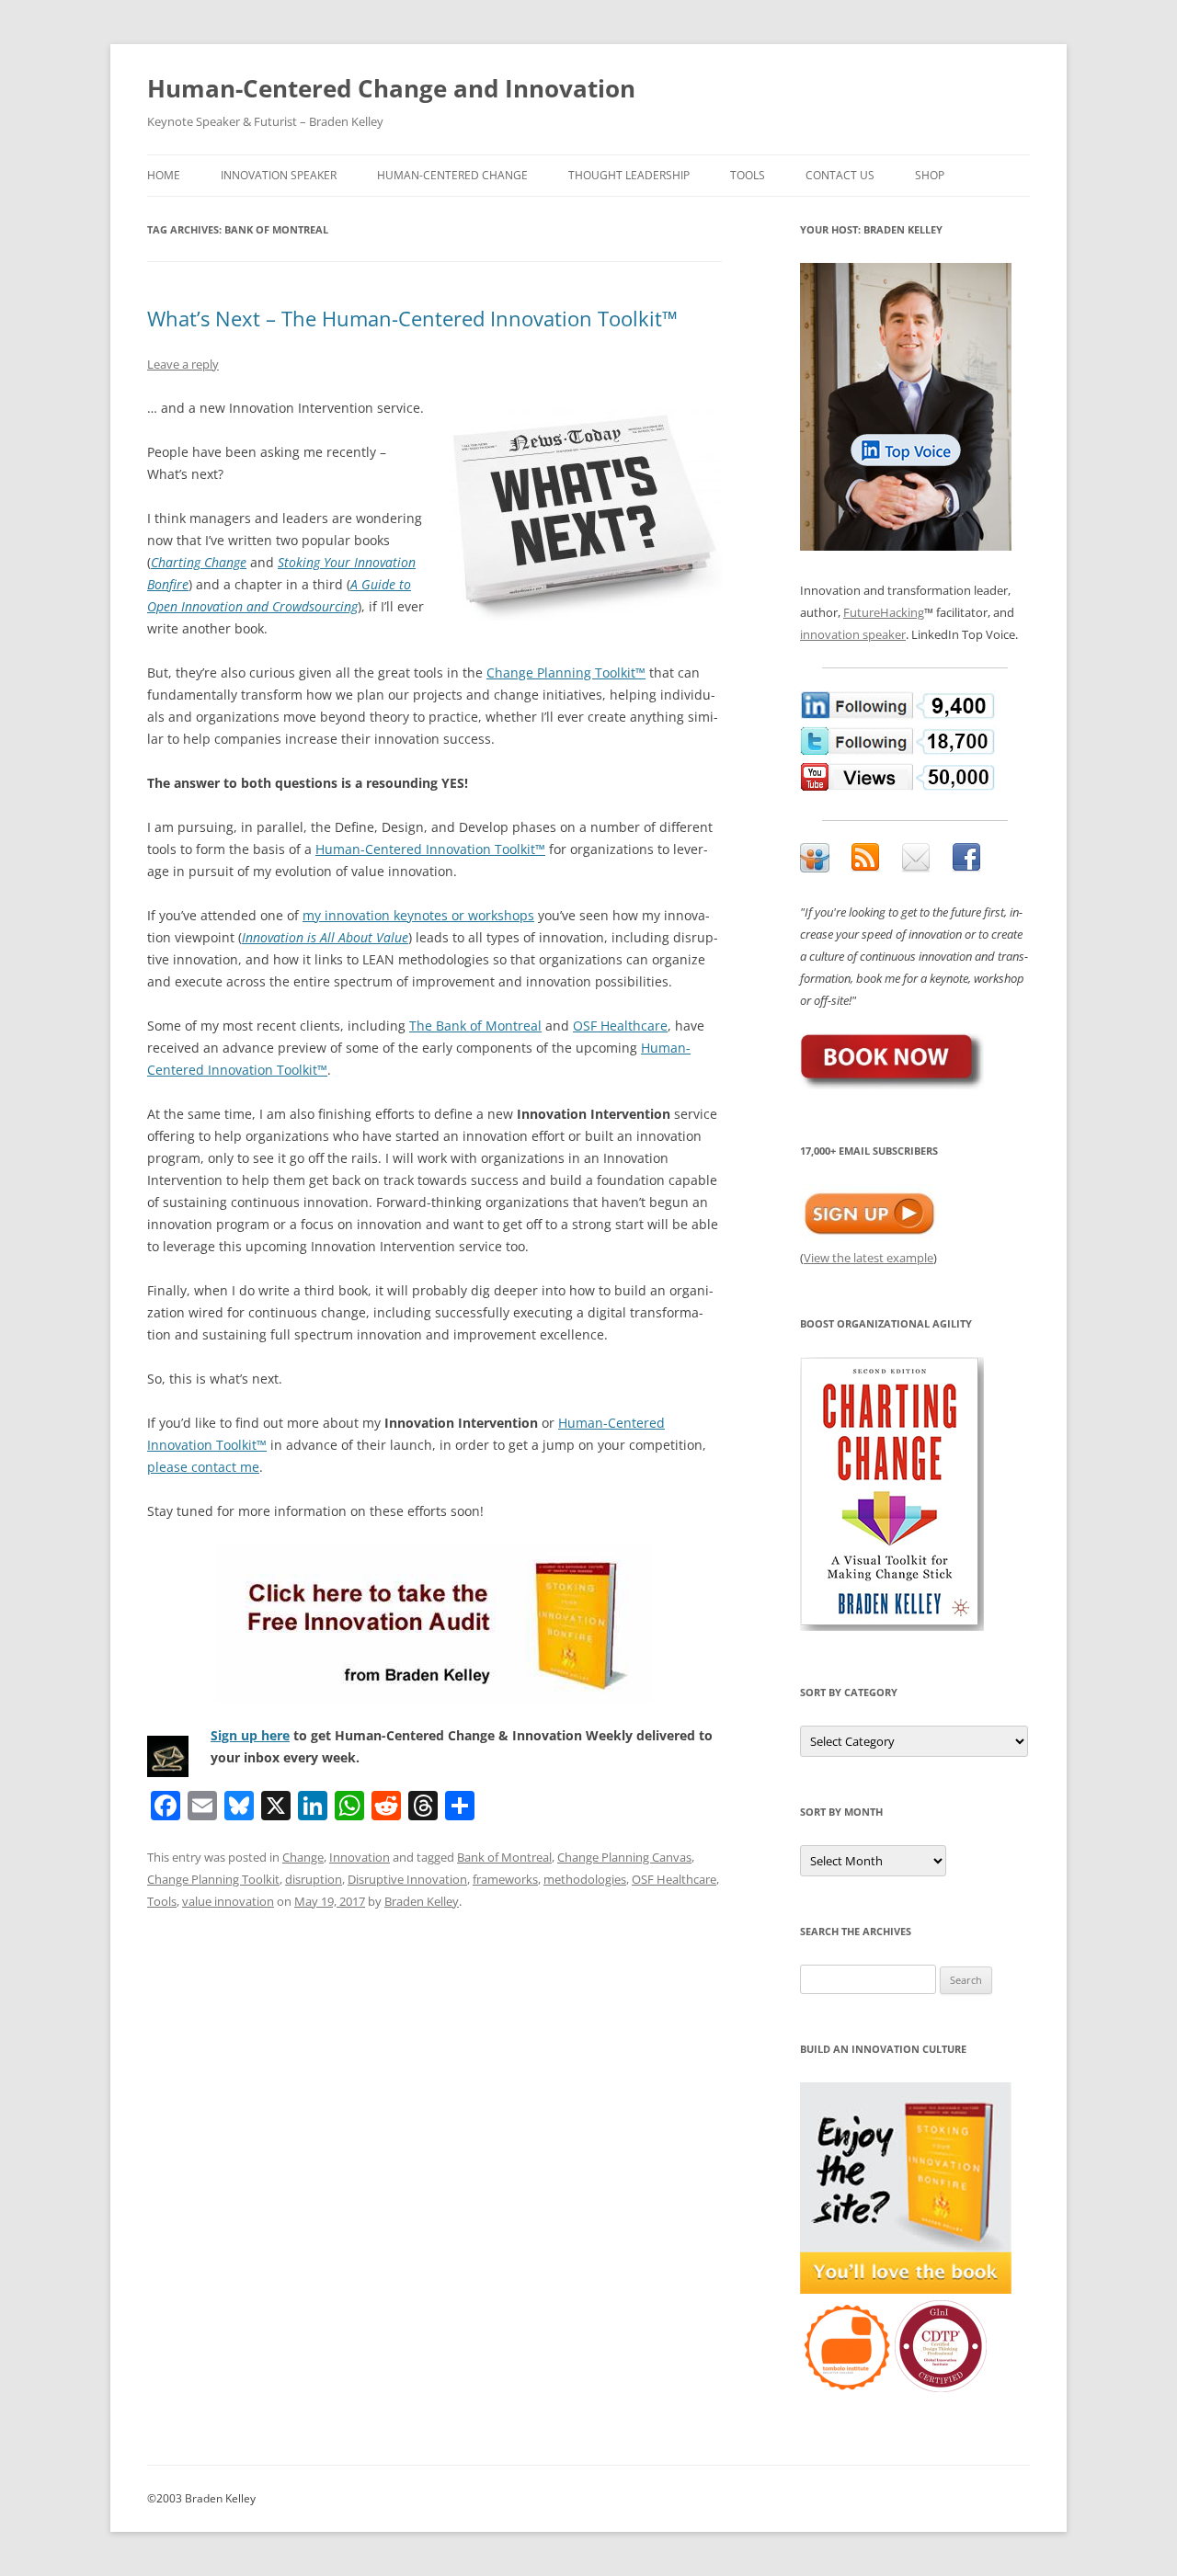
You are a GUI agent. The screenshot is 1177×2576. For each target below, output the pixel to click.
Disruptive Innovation (407, 1879)
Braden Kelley (422, 1901)
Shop (930, 175)
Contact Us (840, 175)
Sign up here (250, 1735)
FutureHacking (884, 612)
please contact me (203, 1467)
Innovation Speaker (279, 175)
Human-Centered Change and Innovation (391, 88)
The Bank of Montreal (475, 1026)
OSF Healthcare (620, 1026)
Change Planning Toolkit (213, 1879)
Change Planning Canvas (624, 1857)
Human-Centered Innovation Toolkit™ (430, 849)
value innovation (228, 1901)
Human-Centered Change (452, 175)
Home (164, 175)
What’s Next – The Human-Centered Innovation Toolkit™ (412, 318)
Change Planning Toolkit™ (566, 672)
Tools (748, 175)
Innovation (360, 1857)
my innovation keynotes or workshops (418, 915)
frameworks (505, 1879)
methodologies (585, 1879)
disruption (314, 1879)
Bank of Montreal (504, 1857)
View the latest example (868, 1258)
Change (303, 1857)
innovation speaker (853, 634)
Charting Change (199, 562)
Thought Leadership (629, 175)
